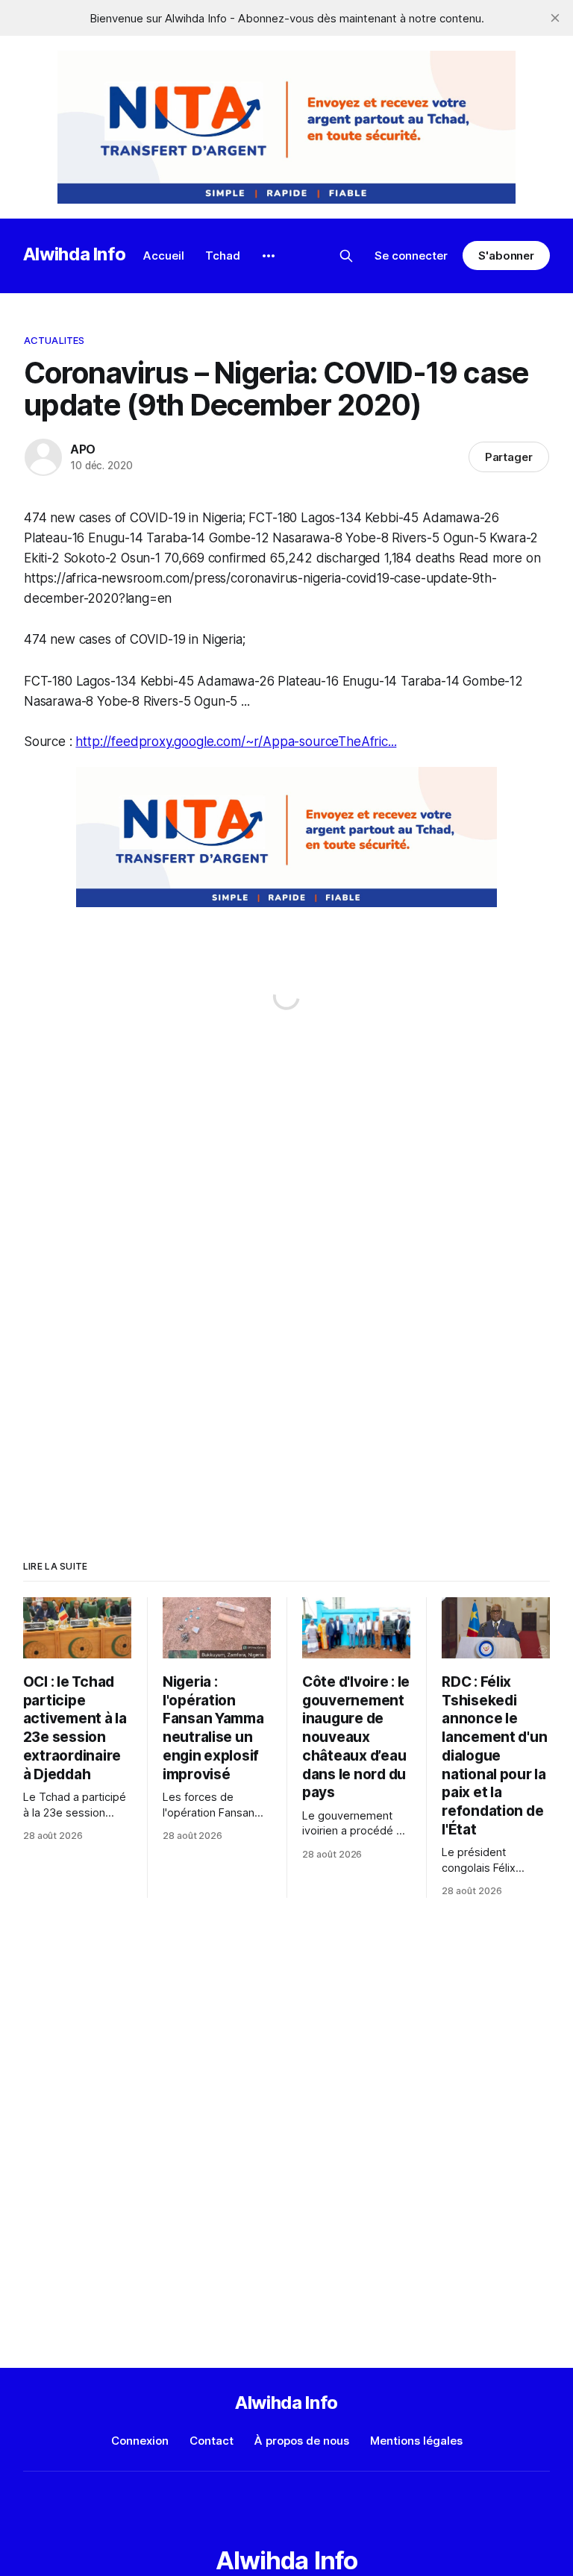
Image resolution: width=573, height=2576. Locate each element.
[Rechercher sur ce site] (346, 256)
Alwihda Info (75, 254)
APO (83, 449)
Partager (509, 457)
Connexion (140, 2441)
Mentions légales (416, 2441)
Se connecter (411, 256)
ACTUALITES (54, 340)
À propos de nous (302, 2441)
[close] (555, 18)
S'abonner (506, 256)
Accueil (164, 256)
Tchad (223, 256)
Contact (212, 2441)
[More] (269, 256)
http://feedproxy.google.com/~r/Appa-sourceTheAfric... (236, 742)
